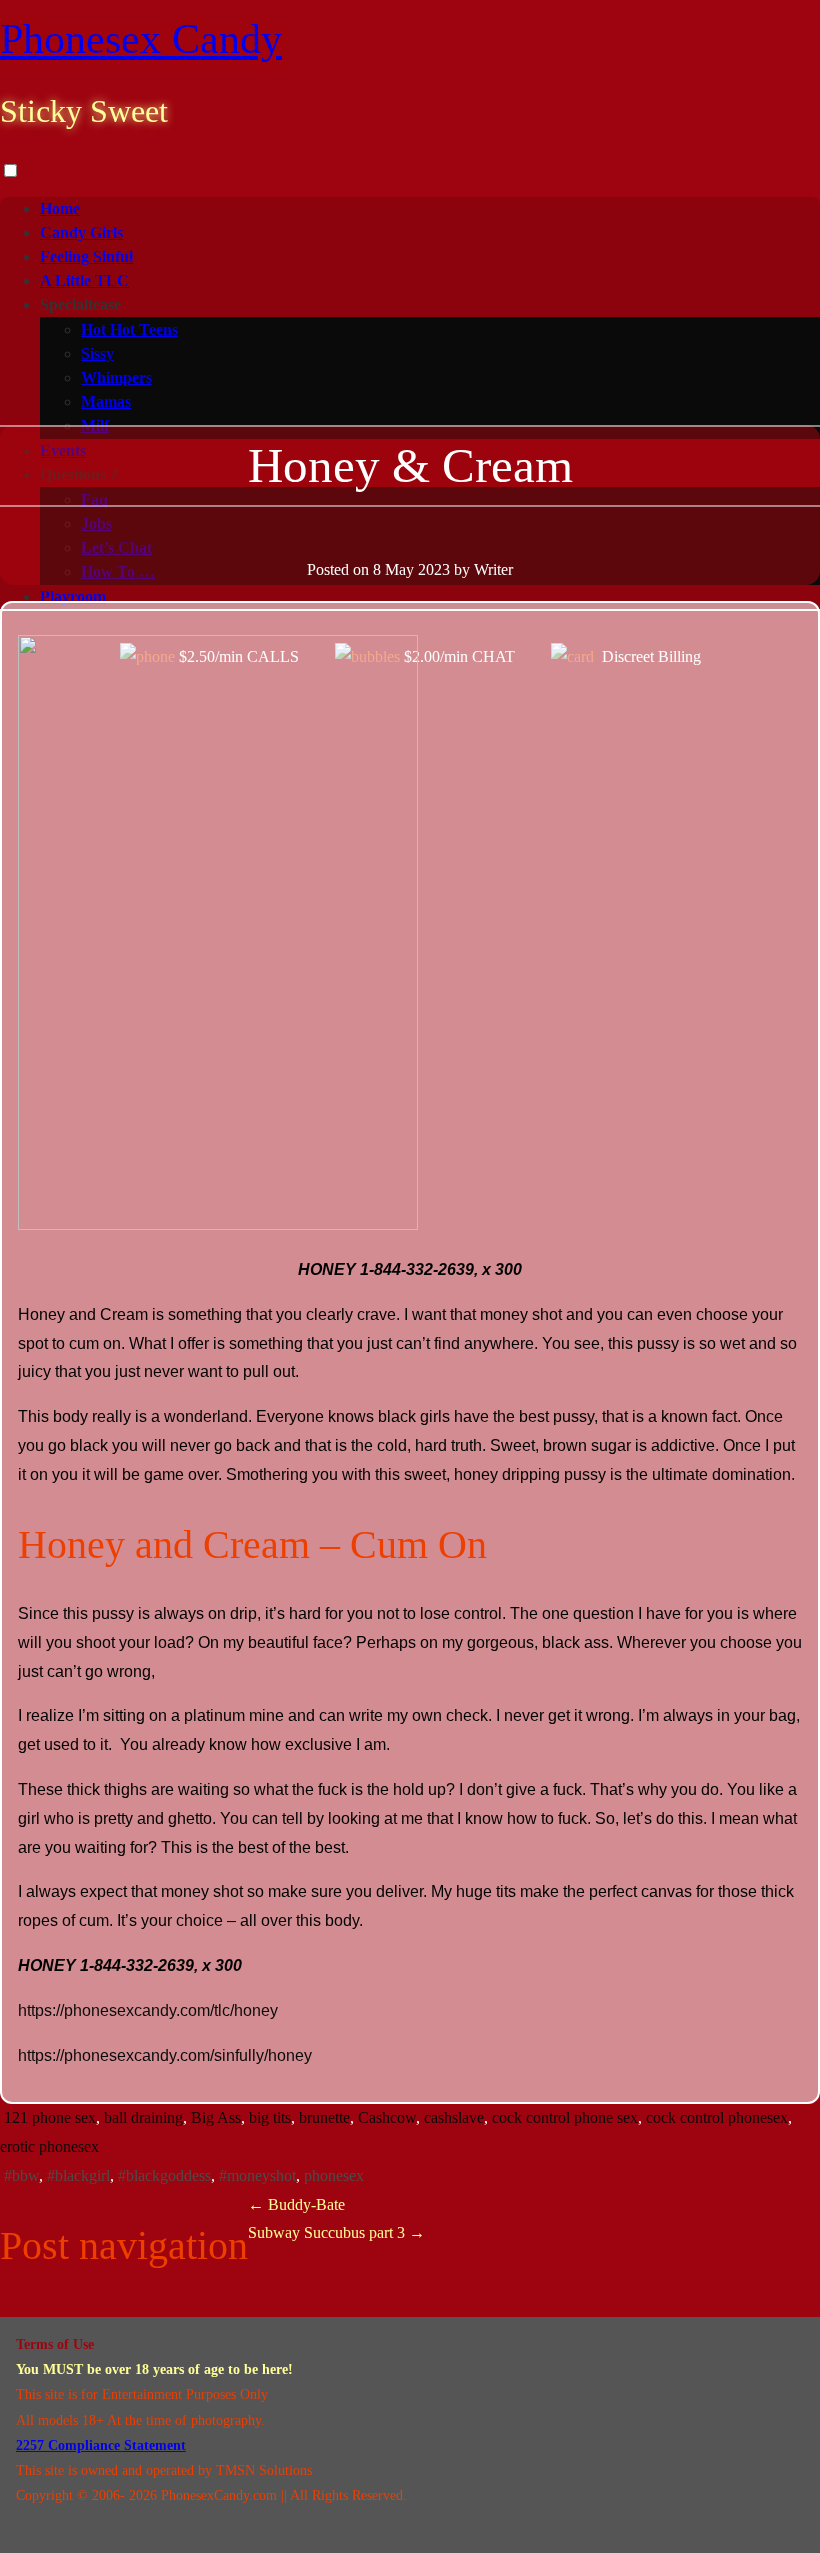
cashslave (454, 2117)
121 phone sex (50, 2117)
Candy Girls (81, 232)
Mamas (106, 401)
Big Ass (216, 2117)
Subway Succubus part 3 (336, 2232)
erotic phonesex (49, 2146)
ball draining (143, 2117)
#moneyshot (257, 2175)
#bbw (21, 2175)
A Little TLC (84, 280)
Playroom (73, 596)
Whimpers (116, 377)
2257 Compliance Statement (101, 2445)
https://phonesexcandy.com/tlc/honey (148, 2010)
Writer (493, 569)
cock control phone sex (565, 2117)
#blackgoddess (164, 2175)
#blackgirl (78, 2175)
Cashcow (387, 2117)
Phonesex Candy (141, 39)
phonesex (334, 2175)
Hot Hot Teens (129, 329)
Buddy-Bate (296, 2204)
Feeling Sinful (86, 256)
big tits (270, 2117)
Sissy (97, 353)
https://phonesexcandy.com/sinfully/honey (165, 2055)
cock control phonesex (717, 2117)
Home (60, 208)
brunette (324, 2117)
